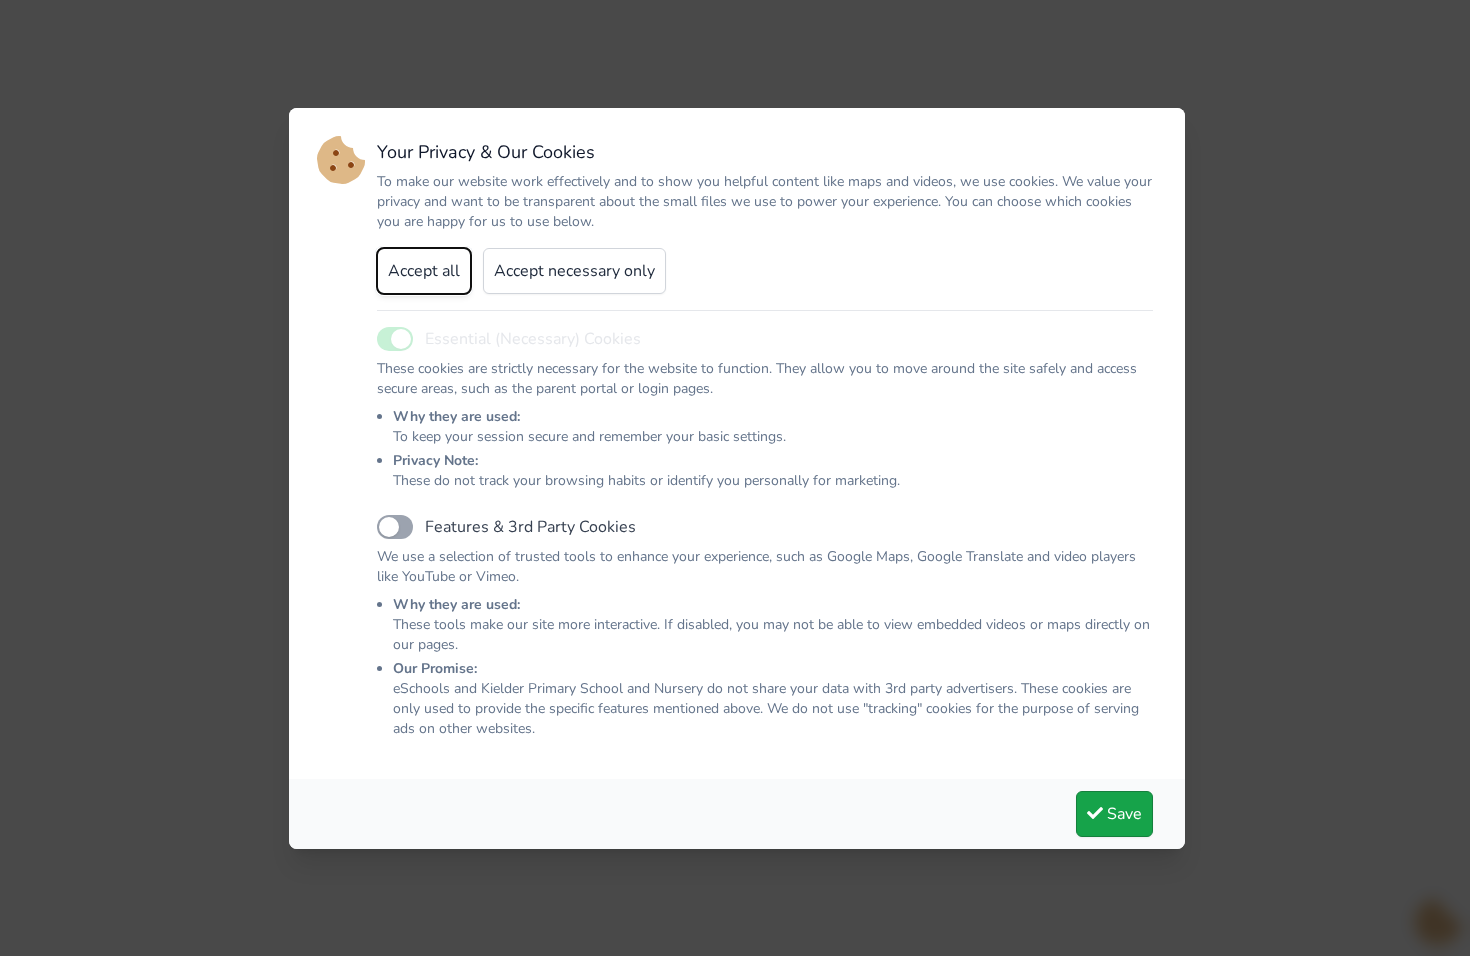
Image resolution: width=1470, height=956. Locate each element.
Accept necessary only (574, 271)
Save (1122, 814)
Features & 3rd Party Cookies (530, 527)
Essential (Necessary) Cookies (533, 339)
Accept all (424, 271)
